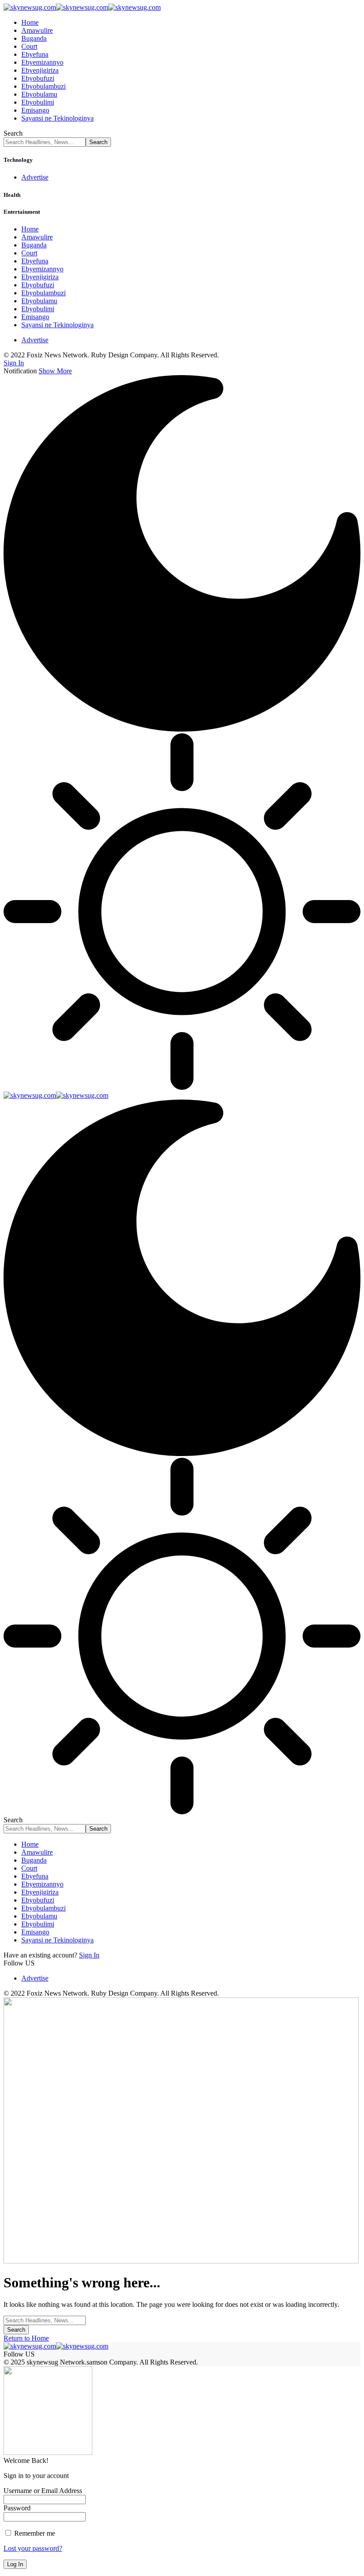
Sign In (89, 1955)
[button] (14, 363)
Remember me (34, 2533)
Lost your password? (33, 2548)
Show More (55, 371)
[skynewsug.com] (82, 7)
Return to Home (26, 2338)
